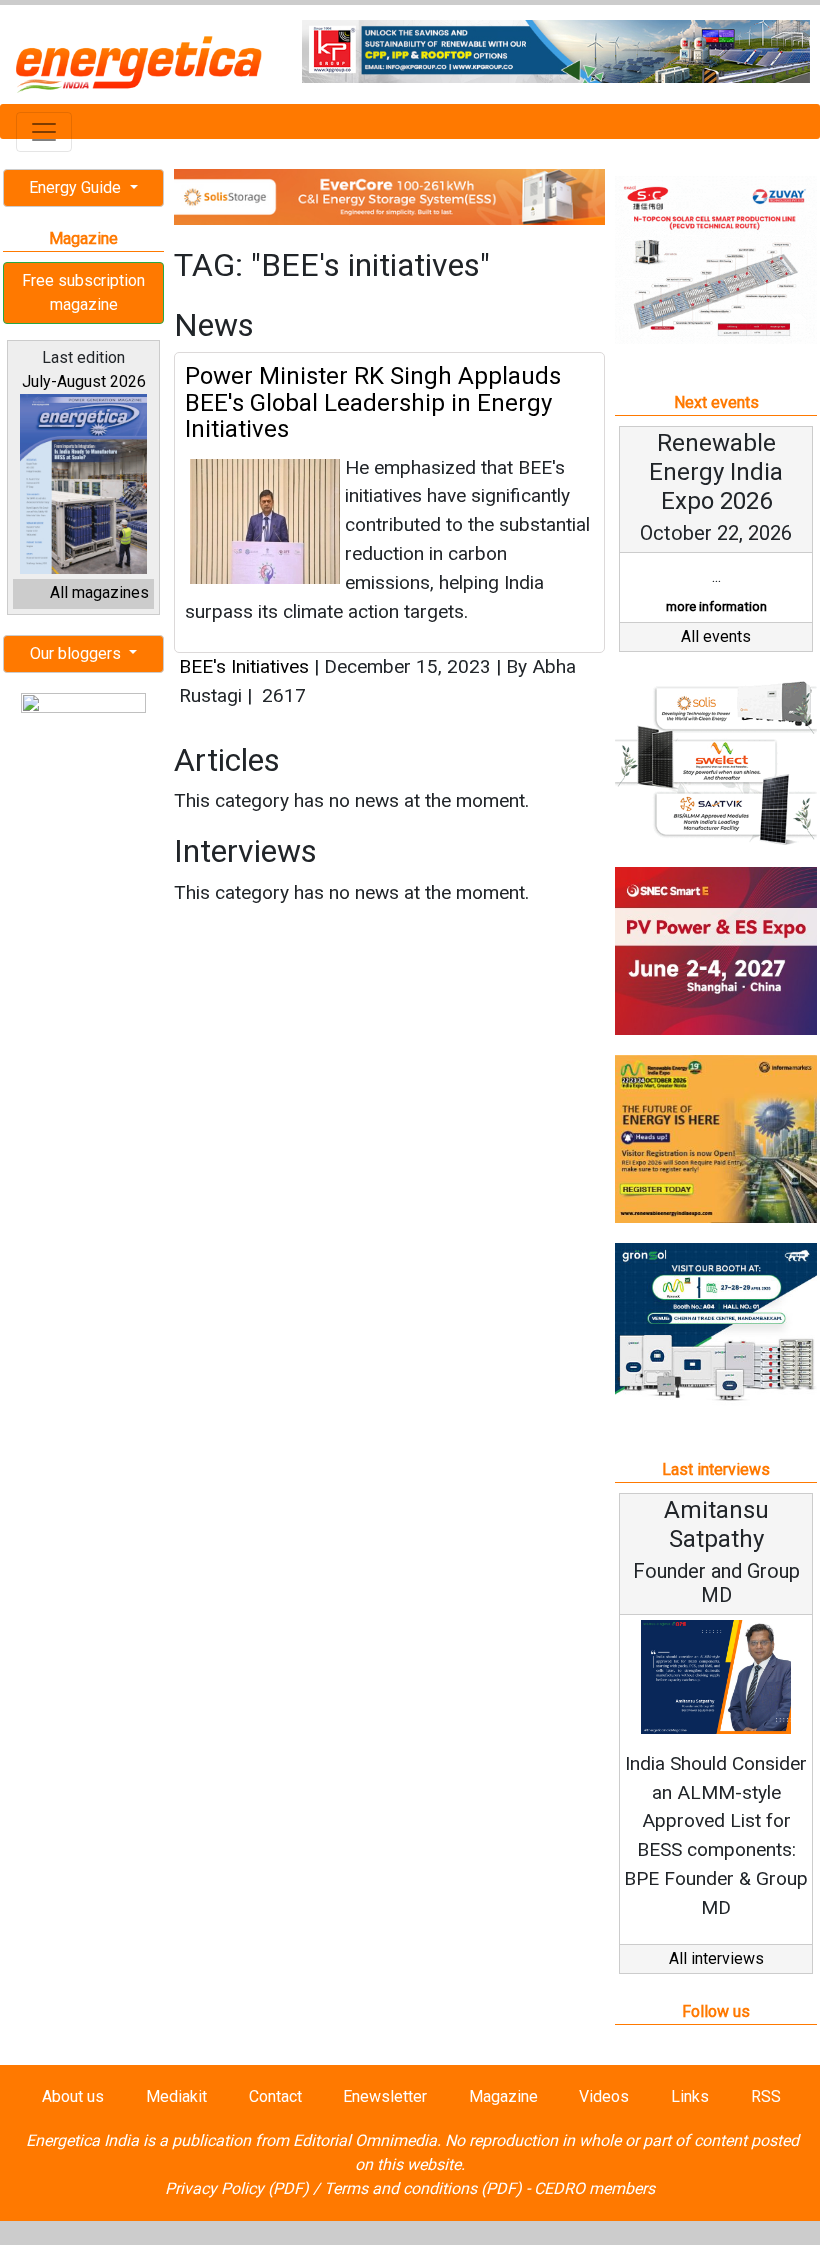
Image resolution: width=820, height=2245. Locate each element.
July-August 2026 (84, 381)
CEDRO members (594, 2188)
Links (690, 2096)
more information (716, 606)
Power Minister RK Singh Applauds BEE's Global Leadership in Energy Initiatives (373, 402)
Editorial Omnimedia (365, 2140)
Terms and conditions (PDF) (423, 2188)
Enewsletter (385, 2096)
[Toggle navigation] (44, 132)
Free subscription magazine (83, 292)
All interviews (716, 1958)
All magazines (99, 592)
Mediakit (176, 2096)
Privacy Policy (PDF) (237, 2188)
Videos (604, 2096)
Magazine (503, 2096)
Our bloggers (77, 653)
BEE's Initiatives (244, 666)
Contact (275, 2096)
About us (73, 2096)
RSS (766, 2096)
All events (716, 636)
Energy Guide (77, 187)
